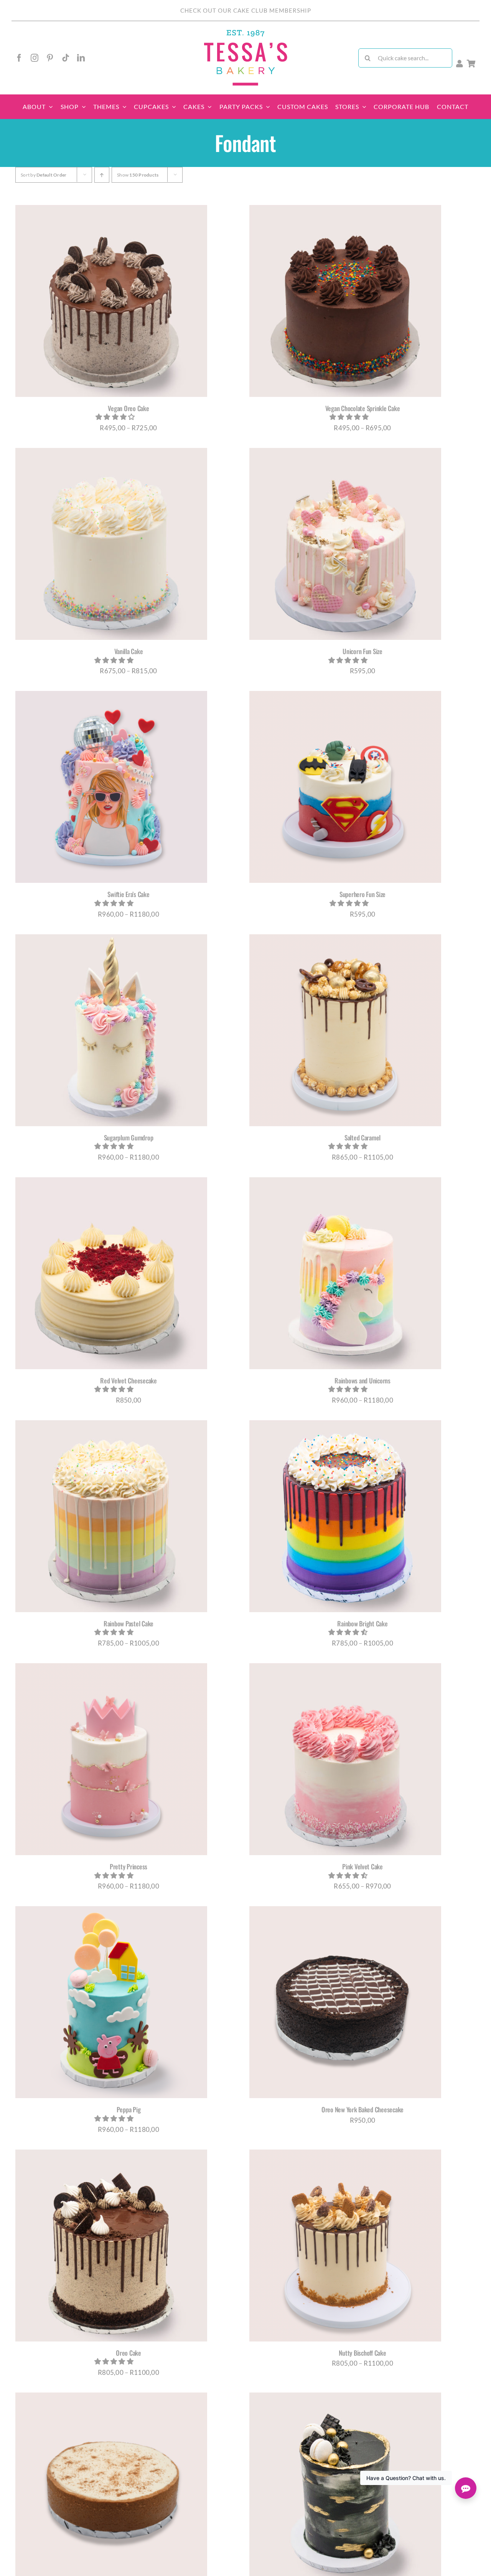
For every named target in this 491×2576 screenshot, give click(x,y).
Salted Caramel (362, 1138)
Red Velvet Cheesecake (129, 1381)
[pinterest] (50, 58)
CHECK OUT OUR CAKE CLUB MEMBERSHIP (246, 10)
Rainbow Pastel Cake (129, 1623)
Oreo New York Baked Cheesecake (362, 2109)
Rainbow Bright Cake (362, 1623)
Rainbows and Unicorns (362, 1381)
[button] (116, 417)
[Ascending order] (102, 175)
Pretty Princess (129, 1866)
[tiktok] (66, 58)
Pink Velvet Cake (362, 1866)
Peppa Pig (129, 2109)
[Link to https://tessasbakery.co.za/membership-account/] (460, 64)
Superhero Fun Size (362, 894)
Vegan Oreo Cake (128, 408)
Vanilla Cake (129, 651)
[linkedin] (81, 58)
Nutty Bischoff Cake (362, 2353)
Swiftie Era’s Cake (128, 894)
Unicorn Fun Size (362, 651)
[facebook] (19, 58)
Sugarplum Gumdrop (129, 1138)
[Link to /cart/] (471, 64)
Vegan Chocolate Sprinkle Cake (363, 408)
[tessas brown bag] (245, 32)
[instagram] (35, 58)
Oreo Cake (129, 2353)
